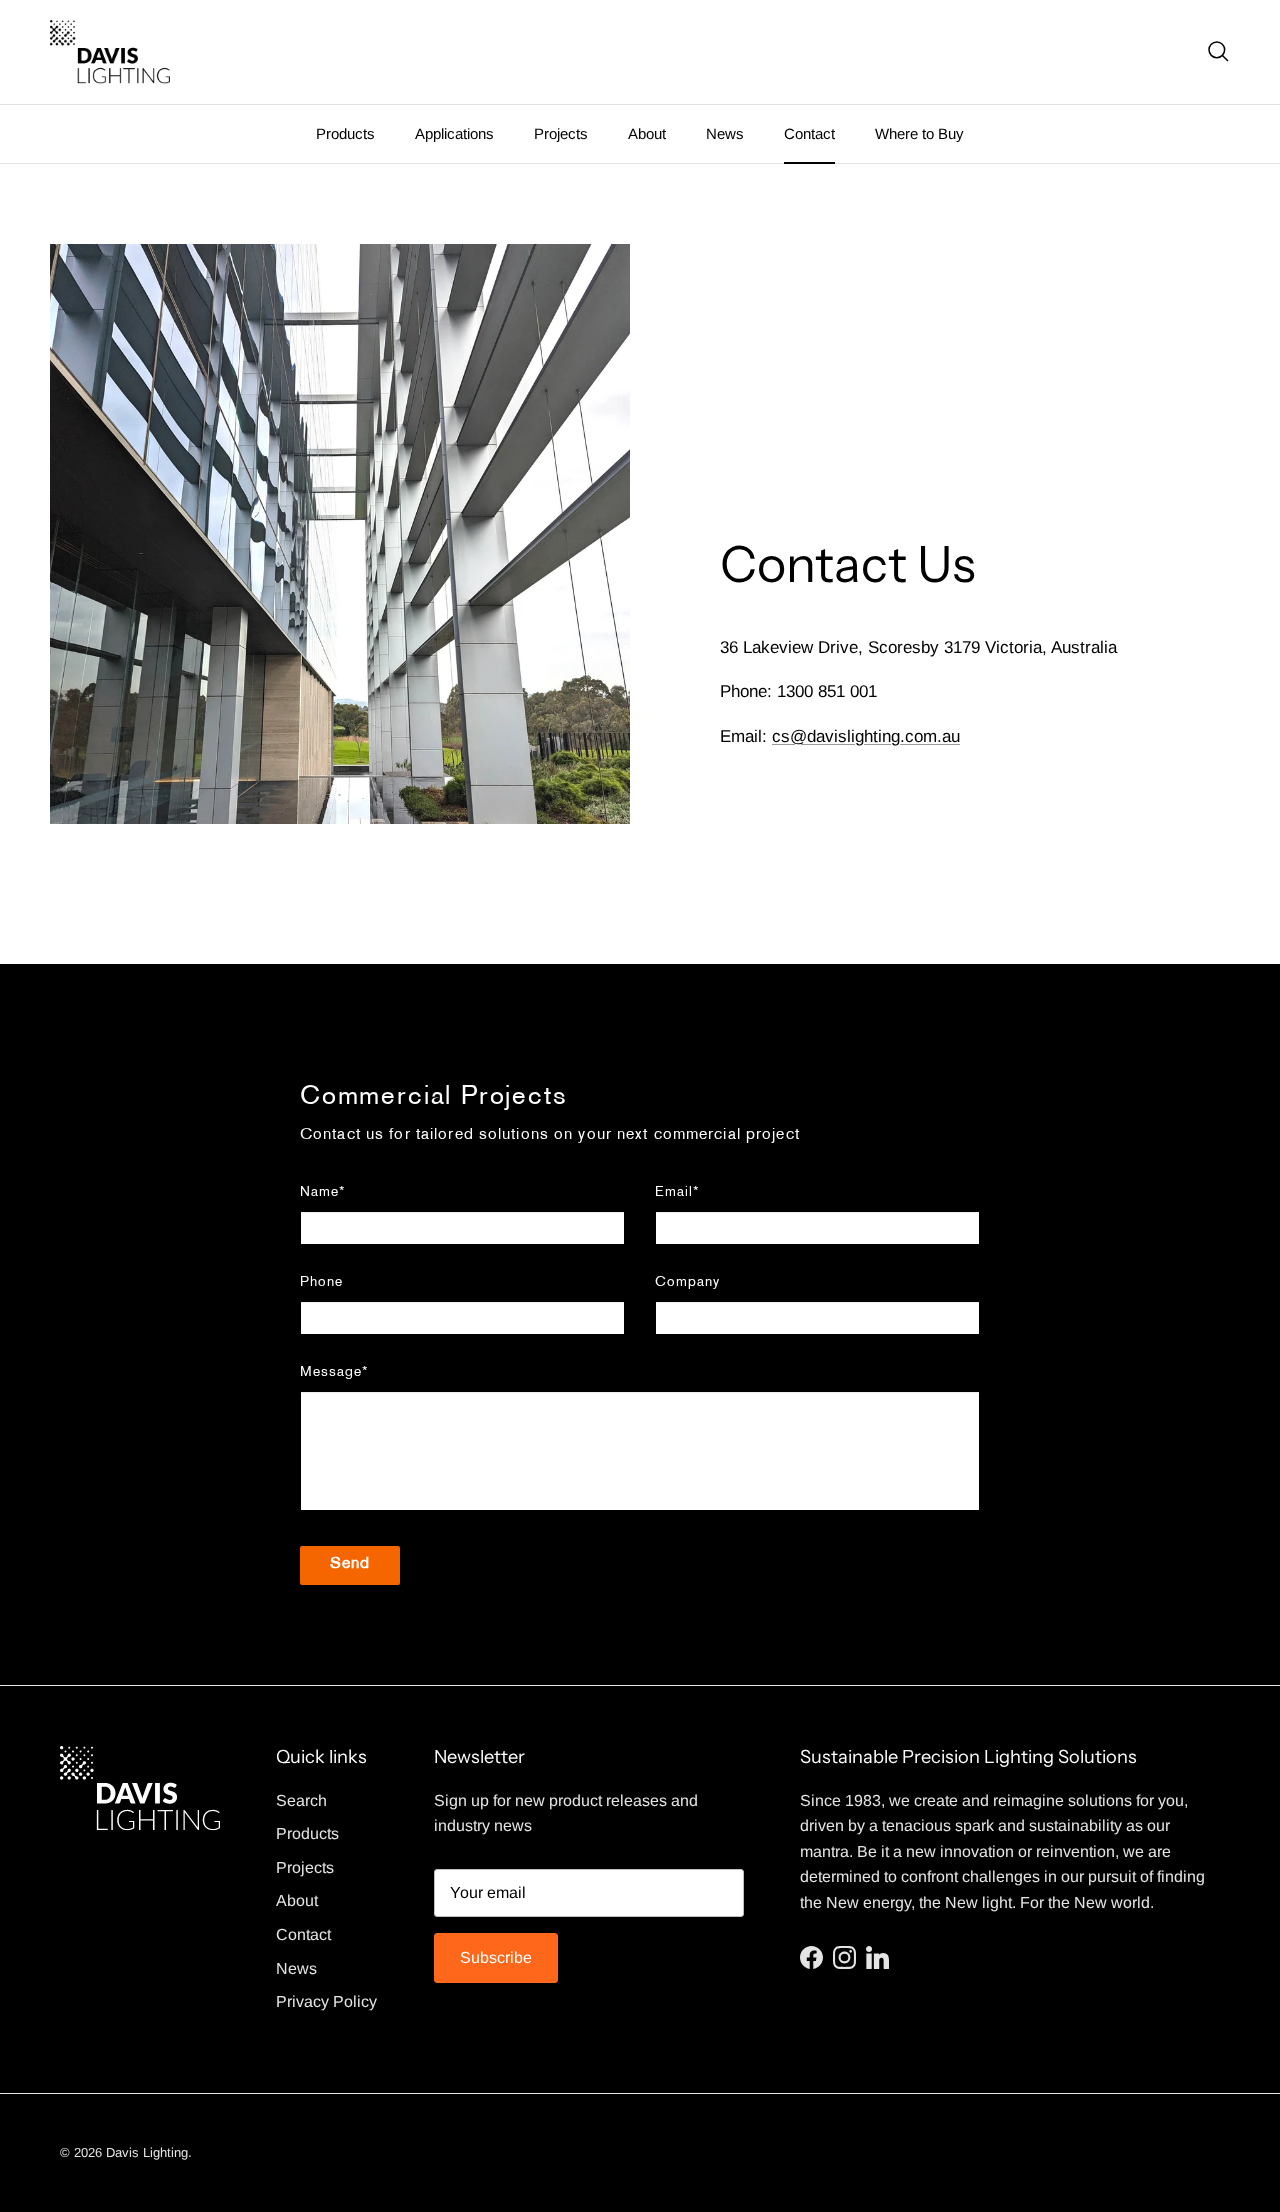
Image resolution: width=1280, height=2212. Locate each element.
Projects (561, 133)
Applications (454, 133)
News (725, 133)
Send (350, 1564)
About (647, 133)
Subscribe (496, 1957)
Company (687, 1282)
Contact (809, 133)
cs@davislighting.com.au (866, 736)
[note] (640, 1151)
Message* (334, 1372)
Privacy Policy (326, 2001)
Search (301, 1800)
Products (345, 133)
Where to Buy (919, 133)
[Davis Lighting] (110, 52)
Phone (321, 1282)
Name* (322, 1192)
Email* (677, 1192)
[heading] (640, 1098)
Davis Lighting (147, 2152)
